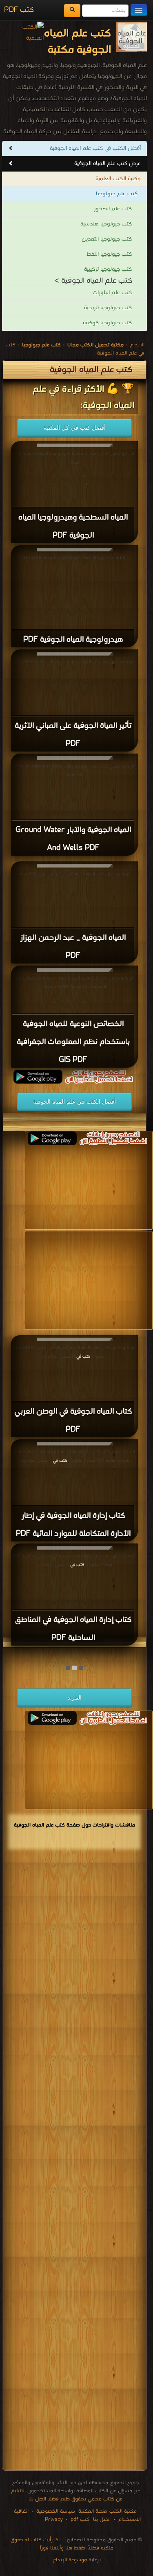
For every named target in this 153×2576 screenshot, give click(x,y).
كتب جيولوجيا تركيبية (108, 269)
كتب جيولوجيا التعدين (107, 239)
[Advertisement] (74, 2161)
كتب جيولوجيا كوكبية (107, 323)
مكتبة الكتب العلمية (118, 179)
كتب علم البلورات (112, 293)
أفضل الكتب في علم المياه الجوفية (74, 1102)
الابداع (137, 345)
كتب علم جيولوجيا (117, 194)
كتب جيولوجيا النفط (109, 254)
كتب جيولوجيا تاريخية (108, 308)
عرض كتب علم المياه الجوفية (108, 164)
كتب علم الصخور (113, 209)
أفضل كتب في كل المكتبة (75, 428)
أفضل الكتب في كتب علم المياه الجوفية (95, 148)
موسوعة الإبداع (70, 2560)
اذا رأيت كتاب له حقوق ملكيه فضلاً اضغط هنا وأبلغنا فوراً (62, 2544)
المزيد (74, 1697)
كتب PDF (19, 10)
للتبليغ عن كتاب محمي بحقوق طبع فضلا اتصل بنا (67, 2495)
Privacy (54, 2519)
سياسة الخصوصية (56, 2511)
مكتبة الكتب (123, 2511)
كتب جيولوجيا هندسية (106, 224)
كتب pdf (80, 2519)
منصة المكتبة (93, 2511)
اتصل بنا (101, 2519)
